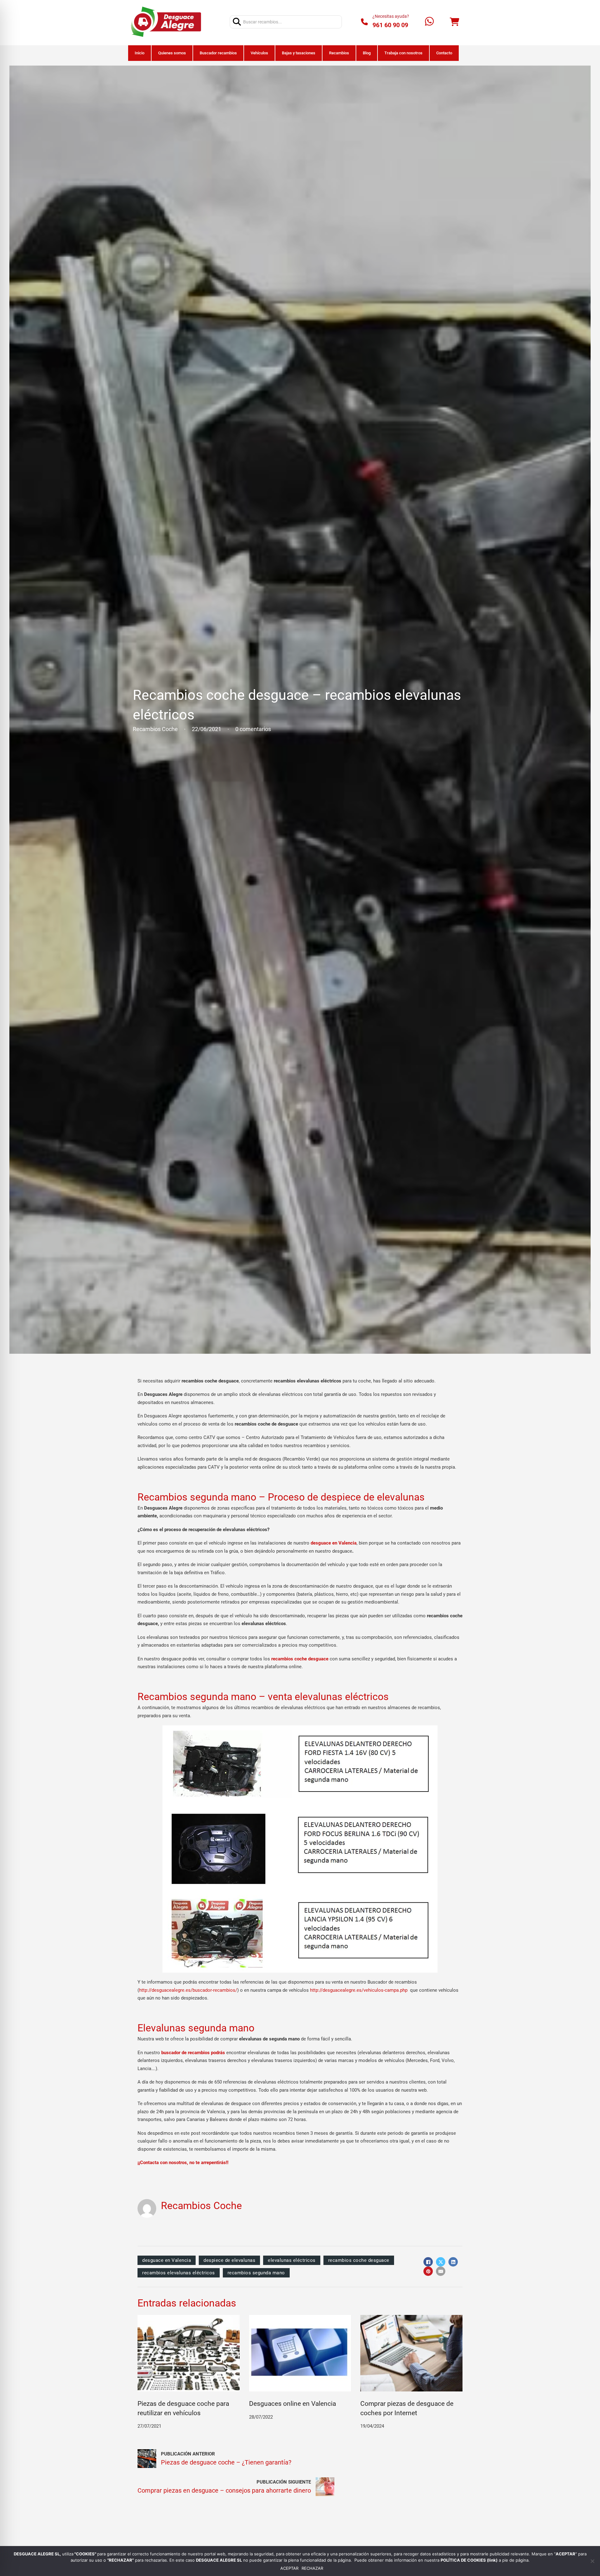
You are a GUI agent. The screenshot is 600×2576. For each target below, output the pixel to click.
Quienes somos (172, 53)
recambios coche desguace (359, 2260)
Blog (367, 53)
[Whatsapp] (429, 22)
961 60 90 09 (390, 25)
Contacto (444, 53)
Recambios (339, 53)
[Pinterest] (428, 2271)
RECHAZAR (312, 2568)
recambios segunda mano (256, 2273)
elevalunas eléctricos (292, 2260)
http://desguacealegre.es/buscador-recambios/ (188, 1990)
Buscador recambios (218, 53)
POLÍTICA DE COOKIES (464, 2560)
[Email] (441, 2271)
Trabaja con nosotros (403, 53)
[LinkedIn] (453, 2262)
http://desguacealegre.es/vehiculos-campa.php (359, 1990)
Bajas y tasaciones (299, 53)
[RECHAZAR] (592, 2561)
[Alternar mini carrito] (454, 22)
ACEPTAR (289, 2568)
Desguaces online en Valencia (292, 2404)
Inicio (140, 53)
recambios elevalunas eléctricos (179, 2273)
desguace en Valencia (167, 2260)
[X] (441, 2262)
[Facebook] (428, 2262)
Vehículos (259, 53)
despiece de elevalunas (229, 2260)
